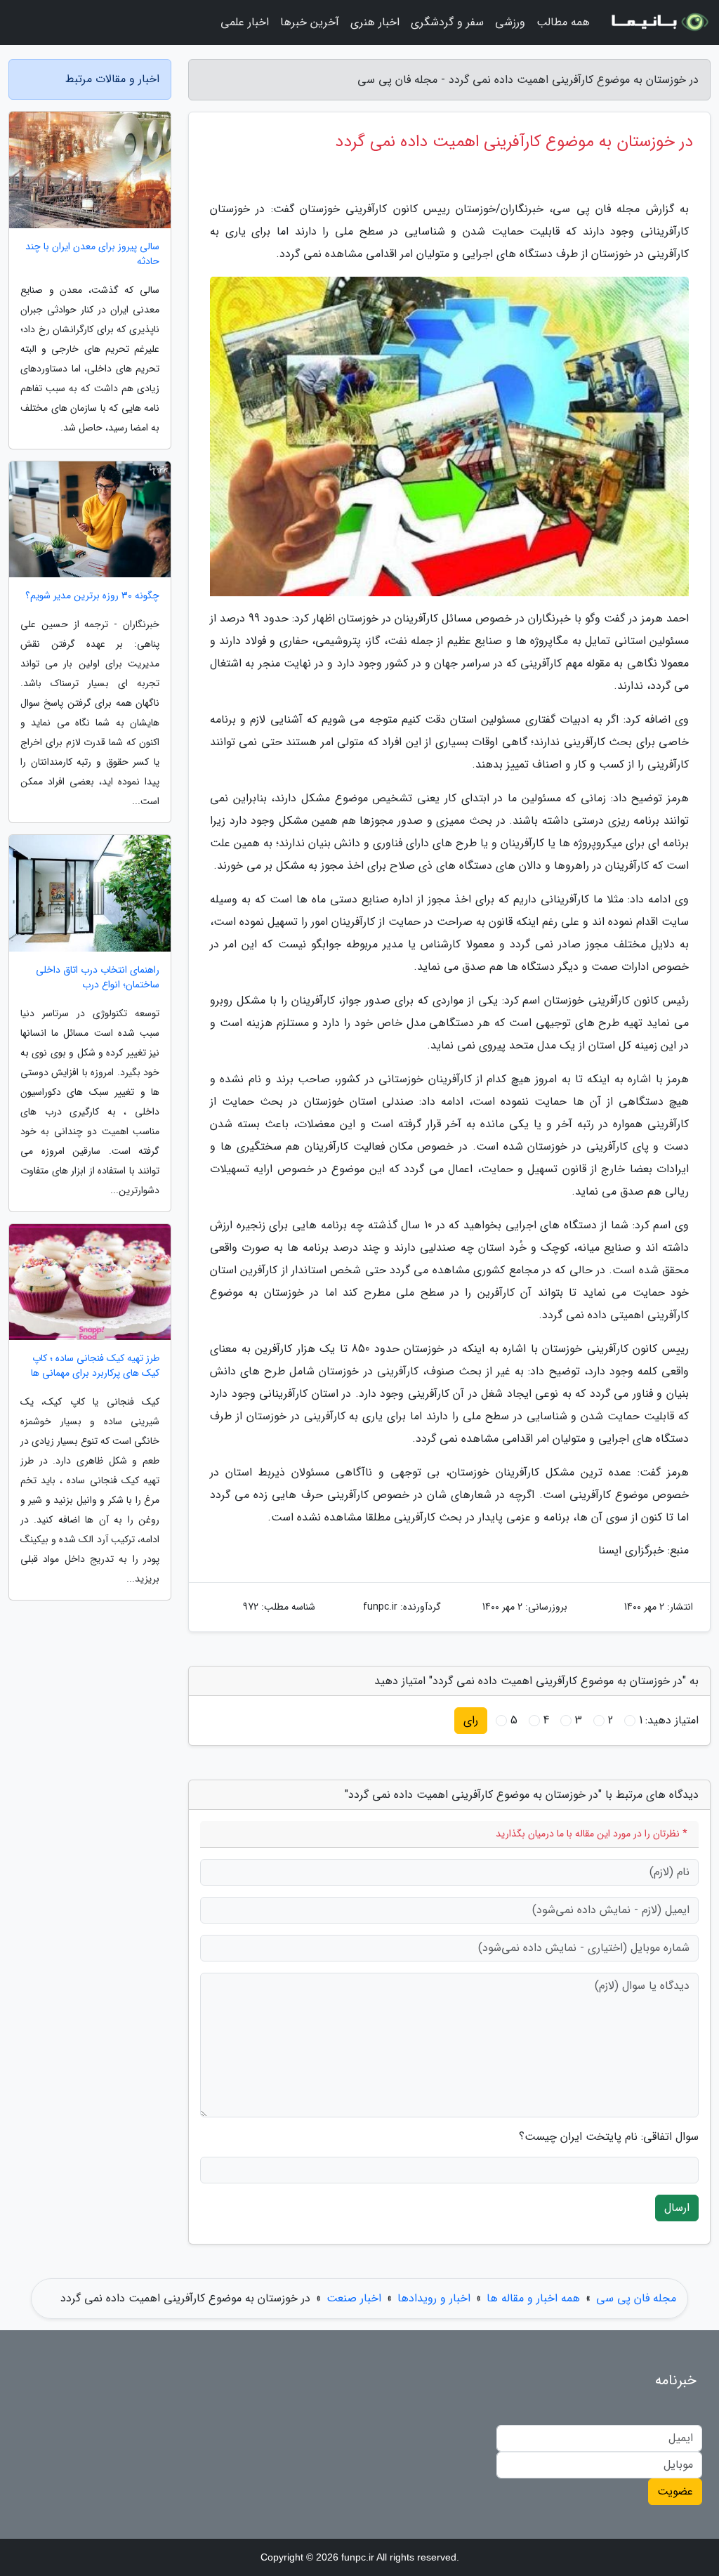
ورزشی (510, 22)
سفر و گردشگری (447, 22)
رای (471, 1720)
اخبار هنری (375, 22)
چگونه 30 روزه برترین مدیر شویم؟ (92, 596)
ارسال (677, 2208)
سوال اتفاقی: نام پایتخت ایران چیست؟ (609, 2137)
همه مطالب (563, 22)
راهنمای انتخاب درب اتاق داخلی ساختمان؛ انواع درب (98, 978)
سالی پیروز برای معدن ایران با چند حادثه (92, 254)
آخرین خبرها (310, 22)
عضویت (675, 2491)
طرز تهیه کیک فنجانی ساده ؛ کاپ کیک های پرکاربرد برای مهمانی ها (95, 1366)
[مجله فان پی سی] (659, 22)
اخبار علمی (245, 22)
